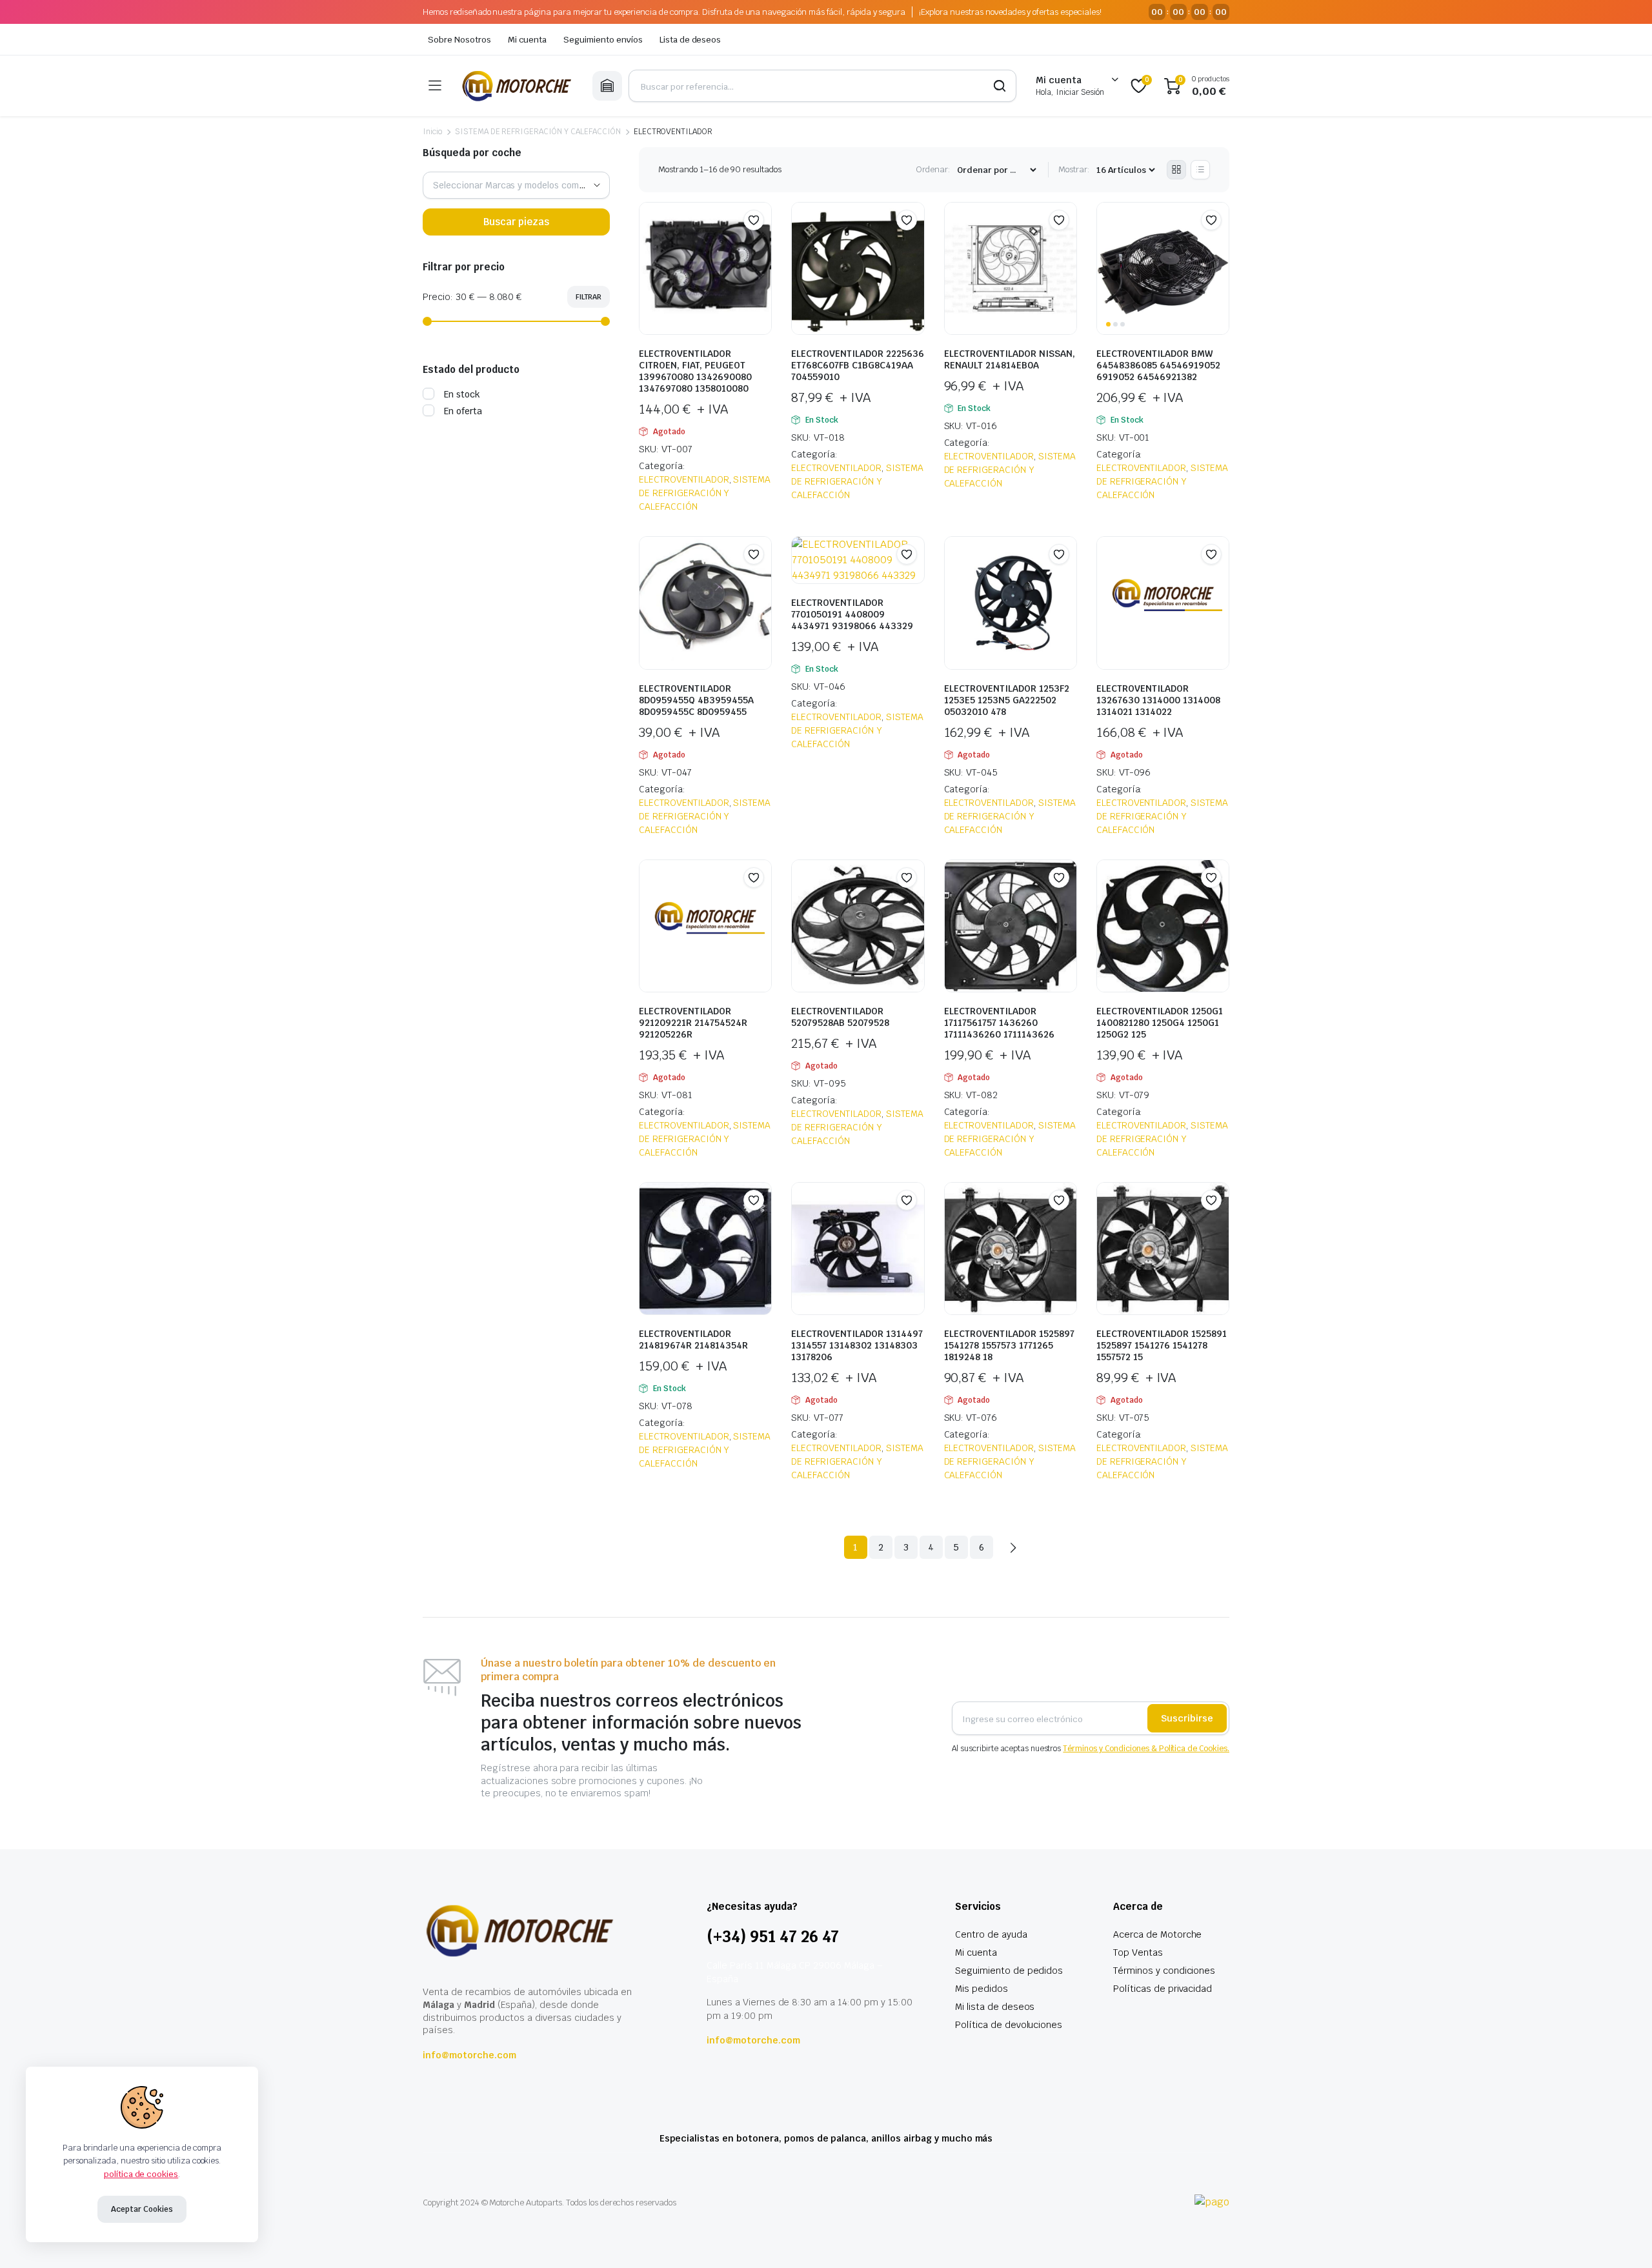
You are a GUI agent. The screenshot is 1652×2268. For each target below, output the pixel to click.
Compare (760, 245)
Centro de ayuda (991, 1934)
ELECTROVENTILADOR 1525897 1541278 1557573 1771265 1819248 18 (1009, 1345)
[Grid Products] (1176, 170)
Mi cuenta (528, 40)
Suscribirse (1187, 1718)
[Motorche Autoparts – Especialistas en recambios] (517, 86)
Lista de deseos (690, 40)
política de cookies (141, 2174)
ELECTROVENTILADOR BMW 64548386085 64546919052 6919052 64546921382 (1158, 365)
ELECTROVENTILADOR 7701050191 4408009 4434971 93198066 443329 (852, 614)
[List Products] (1200, 170)
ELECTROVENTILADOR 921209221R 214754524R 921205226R (693, 1023)
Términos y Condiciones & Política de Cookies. (1146, 1749)
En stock (462, 394)
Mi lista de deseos (995, 2007)
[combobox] (516, 185)
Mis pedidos (982, 1989)
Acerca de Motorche (1157, 1934)
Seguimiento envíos (603, 40)
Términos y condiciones (1164, 1971)
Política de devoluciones (1009, 2025)
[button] (754, 220)
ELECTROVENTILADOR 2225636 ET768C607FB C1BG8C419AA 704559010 (858, 365)
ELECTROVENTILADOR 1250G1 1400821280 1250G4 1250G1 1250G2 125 (1160, 1023)
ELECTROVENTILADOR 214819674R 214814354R (693, 1340)
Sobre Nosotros (459, 40)
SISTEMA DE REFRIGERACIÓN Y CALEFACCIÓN (538, 132)
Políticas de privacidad (1163, 1989)
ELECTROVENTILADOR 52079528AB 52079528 (840, 1017)
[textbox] (516, 185)
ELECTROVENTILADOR (684, 479)
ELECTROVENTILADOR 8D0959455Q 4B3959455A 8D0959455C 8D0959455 (696, 700)
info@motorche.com (469, 2055)
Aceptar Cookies (142, 2209)
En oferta (463, 411)
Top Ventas (1138, 1952)
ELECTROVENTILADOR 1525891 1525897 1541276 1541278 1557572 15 (1162, 1345)
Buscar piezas (516, 222)
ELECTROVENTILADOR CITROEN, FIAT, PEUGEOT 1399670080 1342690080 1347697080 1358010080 (695, 371)
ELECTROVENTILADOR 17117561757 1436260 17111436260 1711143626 (999, 1023)
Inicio (432, 132)
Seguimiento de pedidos (1009, 1971)
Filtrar (589, 297)
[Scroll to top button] (1623, 2239)
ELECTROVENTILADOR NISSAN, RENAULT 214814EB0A (1010, 359)
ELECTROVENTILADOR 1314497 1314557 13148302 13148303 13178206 (857, 1345)
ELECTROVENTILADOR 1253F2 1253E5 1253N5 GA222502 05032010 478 (1007, 700)
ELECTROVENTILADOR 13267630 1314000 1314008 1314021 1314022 (1158, 700)
